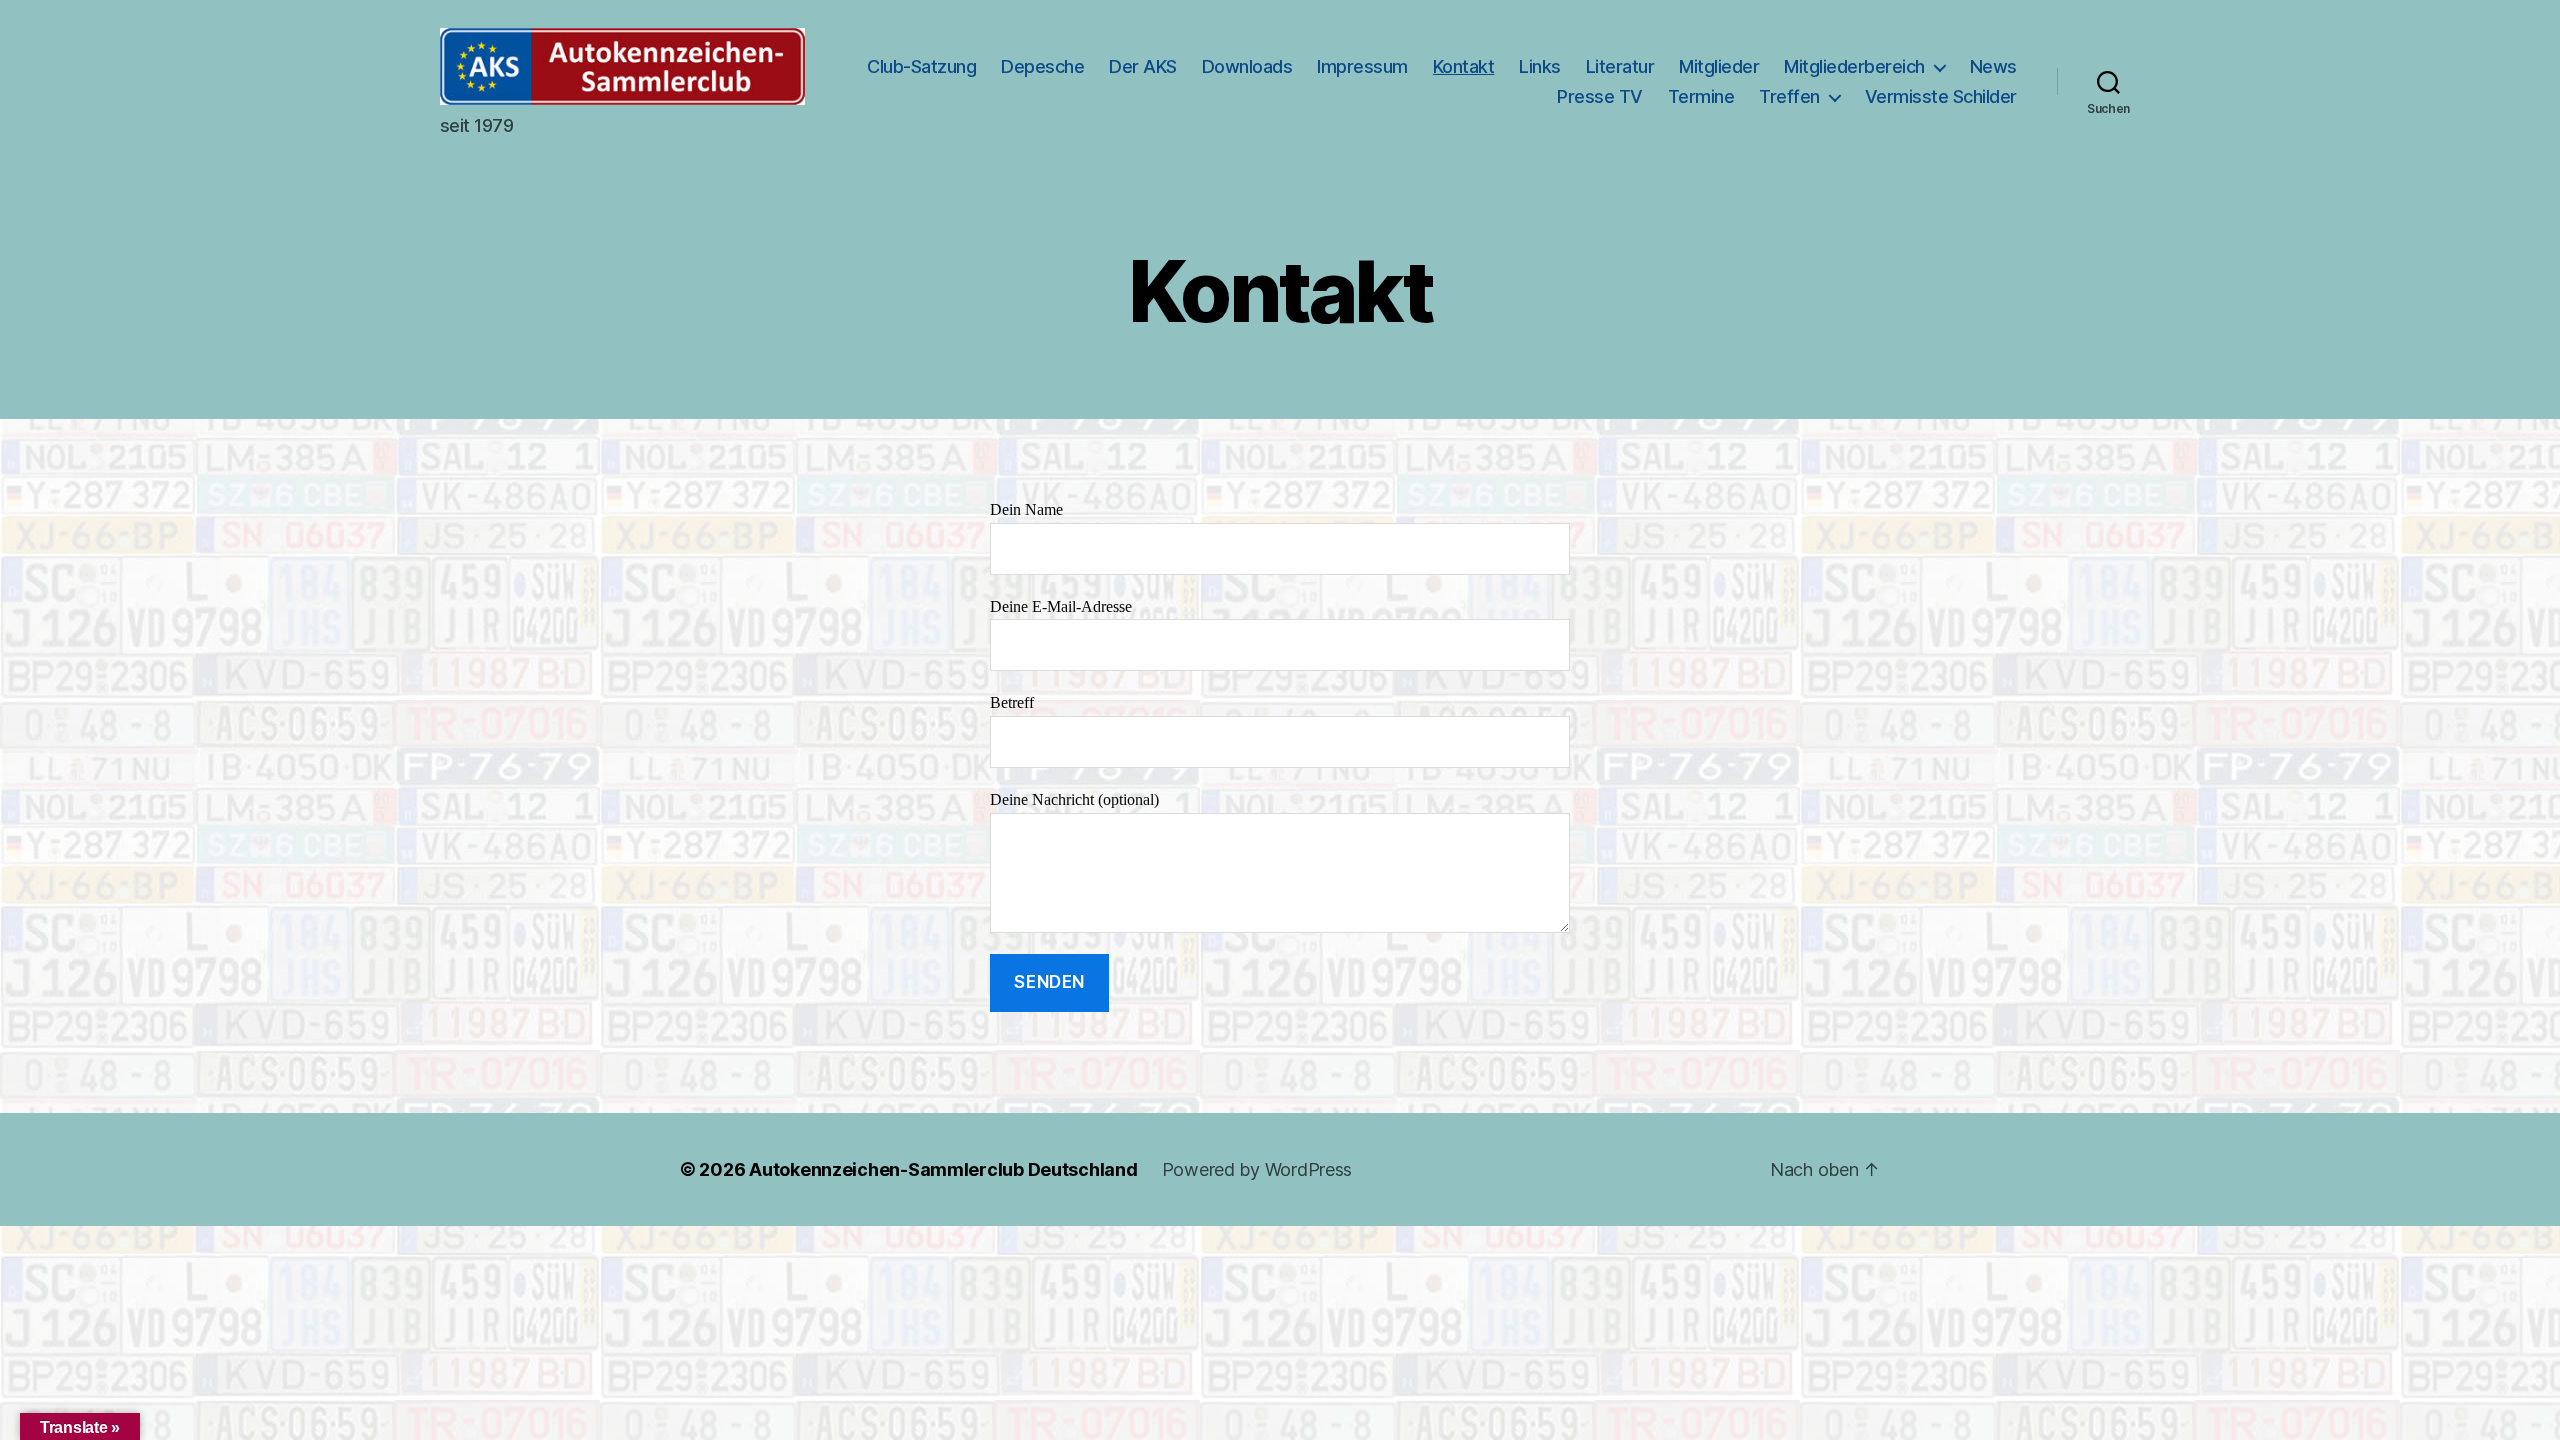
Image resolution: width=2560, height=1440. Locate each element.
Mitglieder (1719, 66)
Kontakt (1464, 66)
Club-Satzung (921, 66)
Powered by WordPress (1257, 1169)
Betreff (1012, 703)
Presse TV (1600, 96)
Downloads (1247, 66)
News (1993, 66)
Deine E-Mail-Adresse (1061, 607)
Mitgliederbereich (1854, 66)
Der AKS (1143, 66)
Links (1540, 66)
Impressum (1362, 66)
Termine (1701, 96)
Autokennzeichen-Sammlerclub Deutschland (943, 1169)
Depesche (1042, 66)
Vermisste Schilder (1941, 96)
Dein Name (1026, 510)
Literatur (1620, 66)
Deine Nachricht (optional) (1074, 800)
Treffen (1789, 96)
